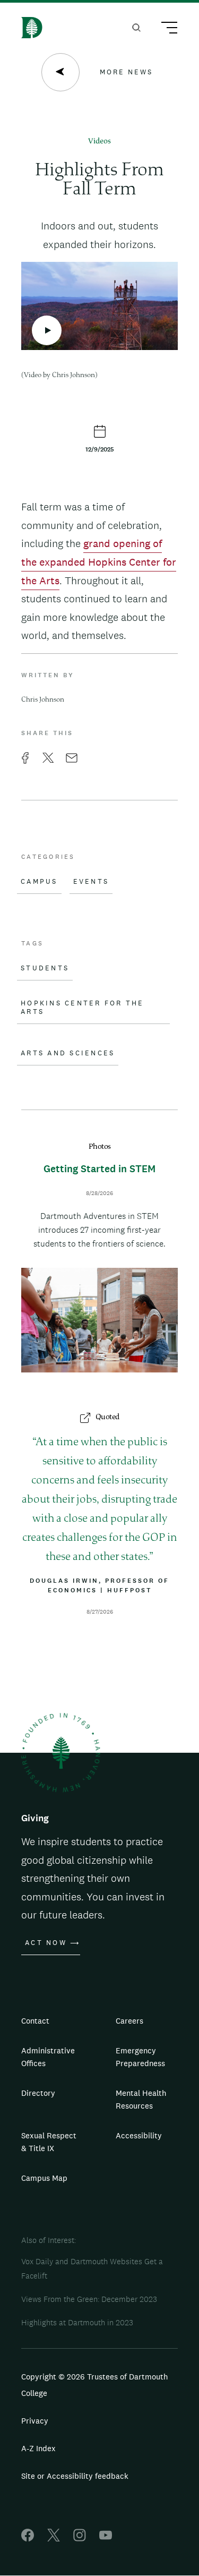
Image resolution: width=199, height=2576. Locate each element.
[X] (54, 2539)
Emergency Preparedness (140, 2057)
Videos (99, 142)
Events (91, 882)
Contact (35, 2021)
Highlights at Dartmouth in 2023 (77, 2322)
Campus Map (44, 2178)
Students (45, 968)
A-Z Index (38, 2448)
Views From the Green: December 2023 (89, 2299)
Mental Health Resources (141, 2099)
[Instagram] (80, 2539)
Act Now (46, 1943)
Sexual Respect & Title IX (49, 2142)
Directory (38, 2093)
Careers (129, 2021)
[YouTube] (106, 2539)
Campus (39, 882)
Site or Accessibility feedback (75, 2476)
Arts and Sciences (68, 1053)
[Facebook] (28, 2539)
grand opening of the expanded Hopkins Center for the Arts (99, 562)
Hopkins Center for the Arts (83, 1008)
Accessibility (139, 2135)
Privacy (35, 2421)
